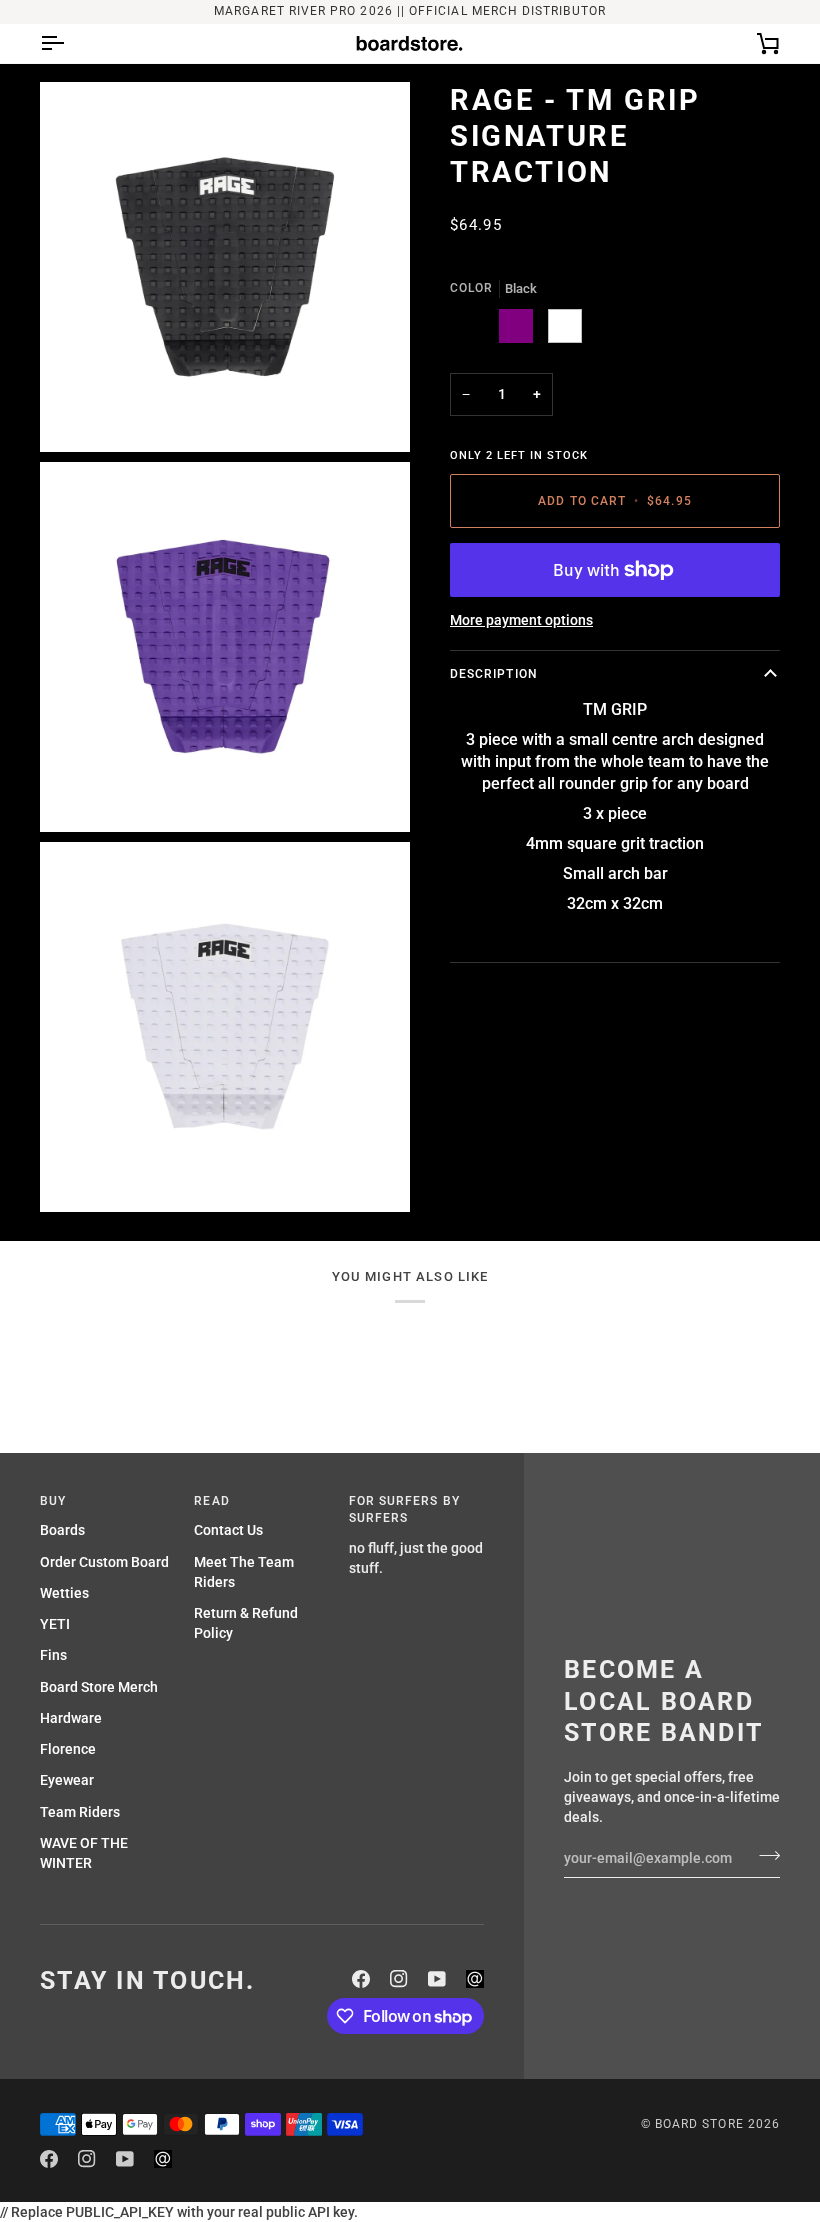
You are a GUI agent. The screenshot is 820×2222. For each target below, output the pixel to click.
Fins (53, 1655)
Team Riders (80, 1812)
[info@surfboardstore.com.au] (475, 1979)
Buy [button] (53, 1501)
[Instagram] (399, 1979)
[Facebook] (361, 1979)
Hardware (71, 1718)
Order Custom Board (104, 1562)
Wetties (64, 1593)
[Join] (763, 1856)
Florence (68, 1749)
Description (494, 674)
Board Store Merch (99, 1687)
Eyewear (67, 1780)
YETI (55, 1624)
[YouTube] (437, 1979)
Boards (62, 1530)
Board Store (699, 2124)
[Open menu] (70, 43)
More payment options (521, 620)
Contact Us (228, 1530)
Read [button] (211, 1501)
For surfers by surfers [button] (404, 1510)
